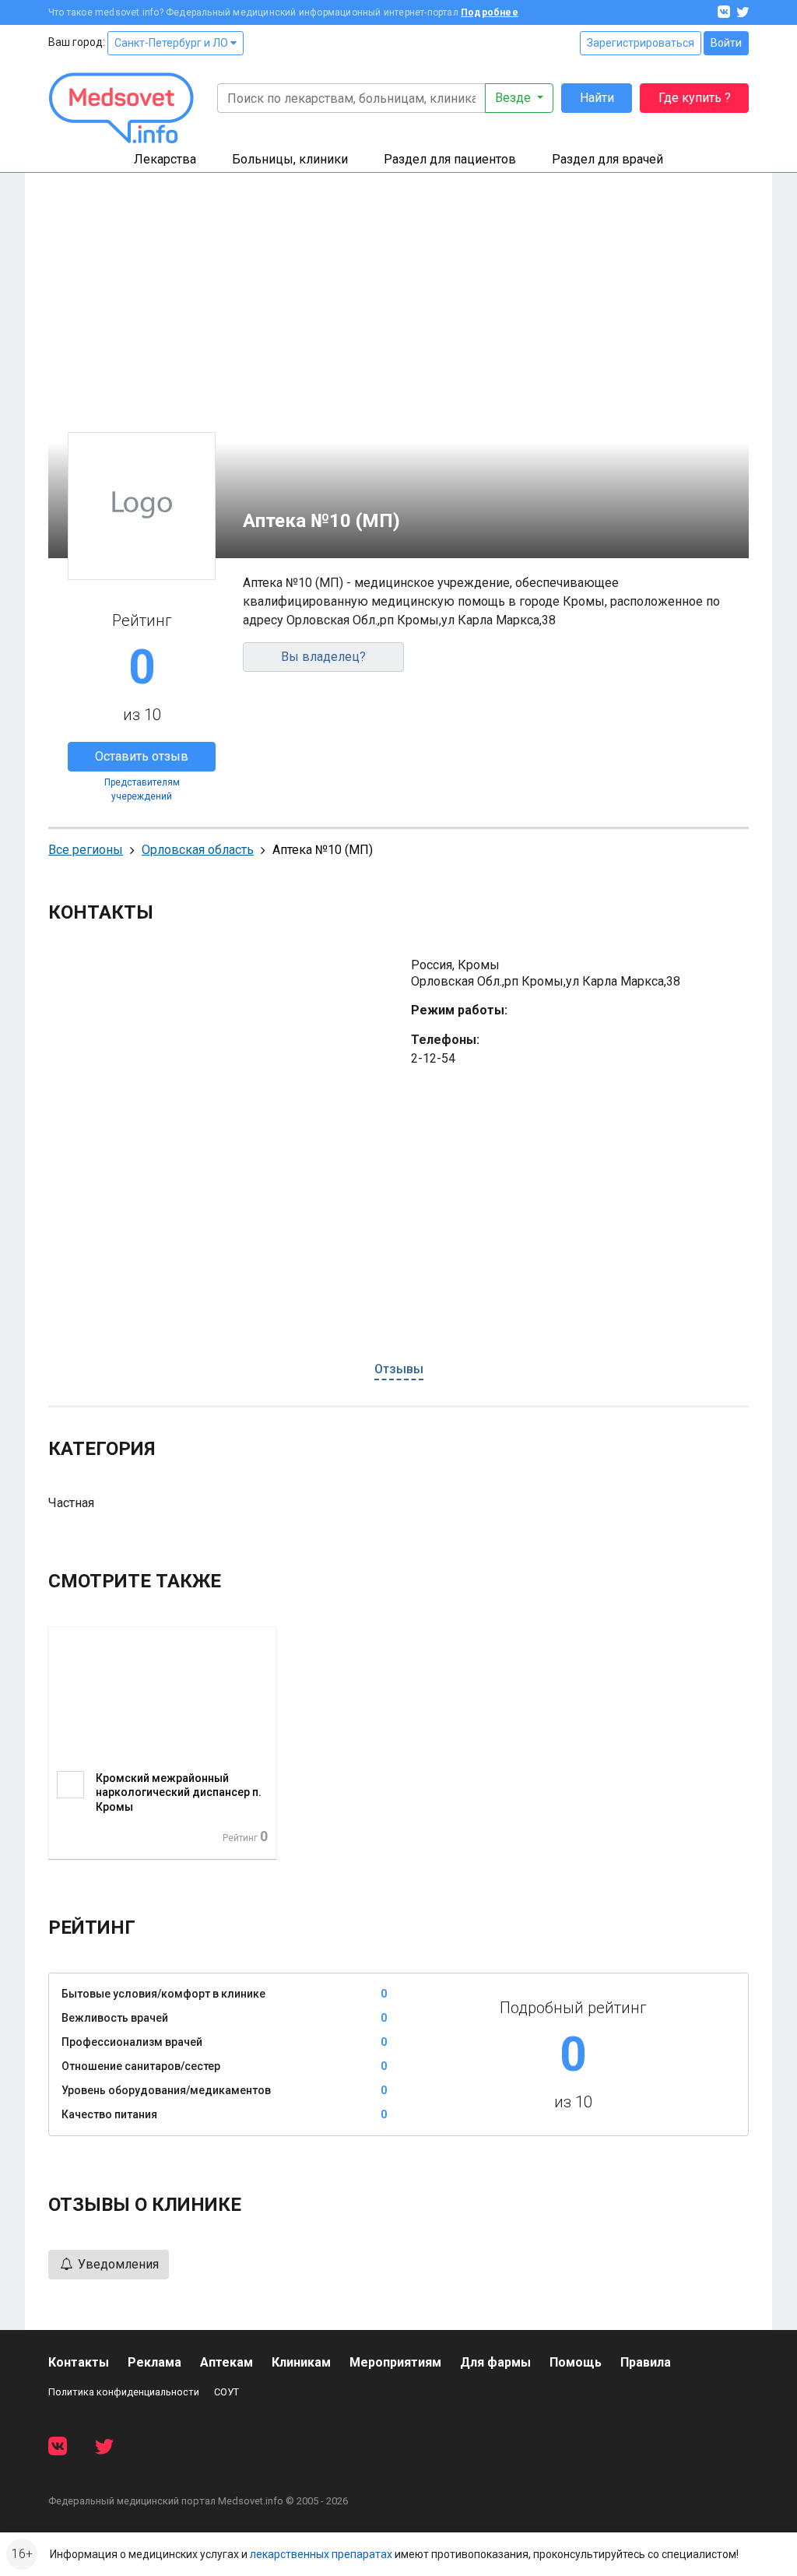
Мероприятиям (395, 2362)
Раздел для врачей (607, 159)
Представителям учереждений (142, 789)
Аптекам (226, 2362)
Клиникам (301, 2362)
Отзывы (399, 1369)
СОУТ (226, 2392)
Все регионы (86, 850)
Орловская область (198, 850)
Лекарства (165, 159)
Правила (646, 2362)
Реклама (154, 2362)
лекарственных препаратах (321, 2554)
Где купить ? (695, 98)
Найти (597, 98)
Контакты (79, 2362)
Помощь (576, 2362)
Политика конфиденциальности (124, 2392)
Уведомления (117, 2264)
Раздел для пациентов (450, 159)
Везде (514, 98)
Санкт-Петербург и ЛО (172, 43)
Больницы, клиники (290, 159)
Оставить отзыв (142, 756)
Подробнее (490, 12)
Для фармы (495, 2362)
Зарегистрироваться (641, 43)
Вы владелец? (323, 657)
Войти (726, 43)
